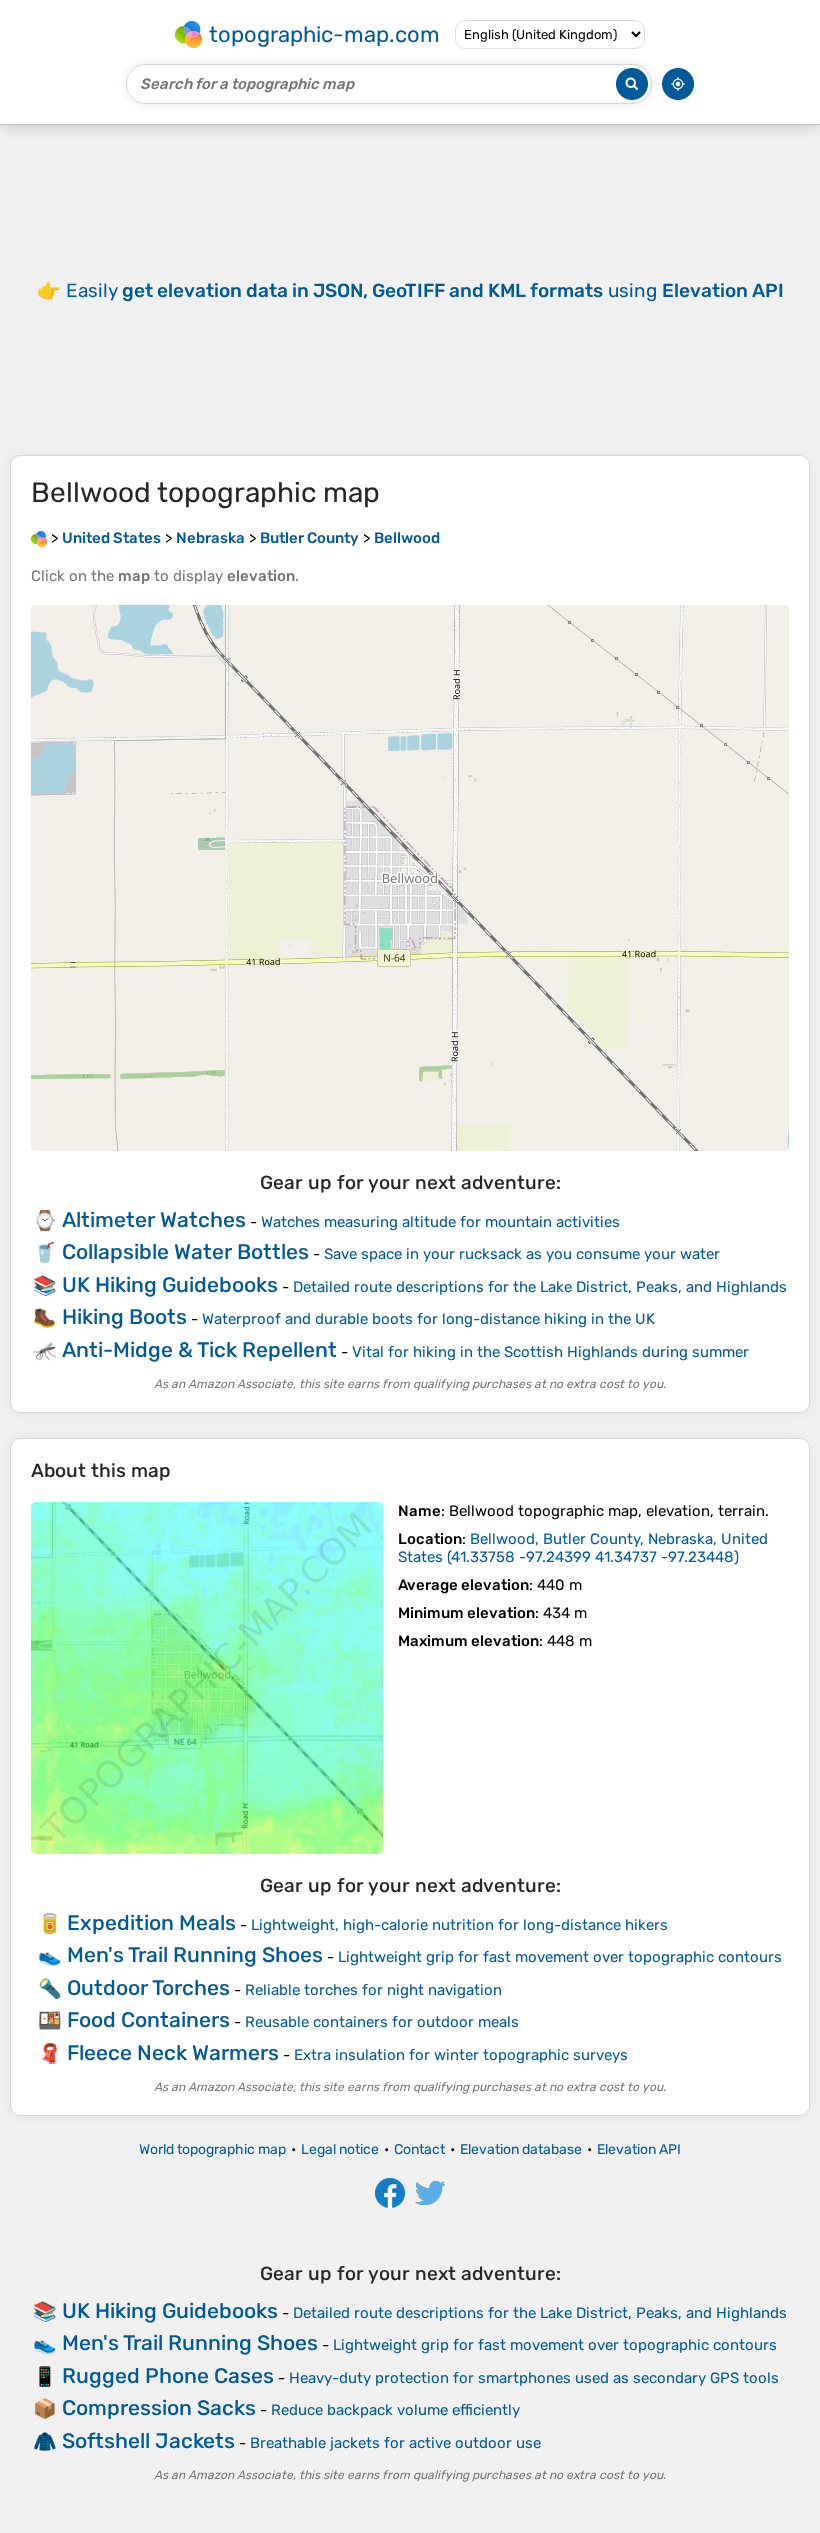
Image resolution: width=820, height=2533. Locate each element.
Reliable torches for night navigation (373, 1990)
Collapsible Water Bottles (185, 1251)
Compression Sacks (159, 2407)
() (583, 1548)
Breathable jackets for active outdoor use (395, 2443)
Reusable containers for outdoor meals (382, 2022)
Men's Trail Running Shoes (195, 1954)
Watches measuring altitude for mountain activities (440, 1222)
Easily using (425, 290)
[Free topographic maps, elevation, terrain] (39, 538)
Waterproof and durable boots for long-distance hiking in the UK (428, 1319)
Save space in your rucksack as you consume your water (522, 1254)
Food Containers (148, 2019)
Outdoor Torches (148, 1987)
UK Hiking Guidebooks (170, 1284)
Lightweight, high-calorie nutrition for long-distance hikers (459, 1925)
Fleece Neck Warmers (173, 2052)
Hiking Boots (124, 1316)
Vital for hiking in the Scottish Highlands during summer (550, 1352)
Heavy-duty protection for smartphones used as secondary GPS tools (534, 2378)
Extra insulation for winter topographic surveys (461, 2055)
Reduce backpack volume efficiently (395, 2410)
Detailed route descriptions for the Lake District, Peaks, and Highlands (540, 1287)
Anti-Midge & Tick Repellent (199, 1349)
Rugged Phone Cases (168, 2375)
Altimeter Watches (154, 1219)
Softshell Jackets (148, 2440)
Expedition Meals (151, 1922)
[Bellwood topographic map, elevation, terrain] (207, 1678)
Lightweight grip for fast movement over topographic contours (560, 1957)
